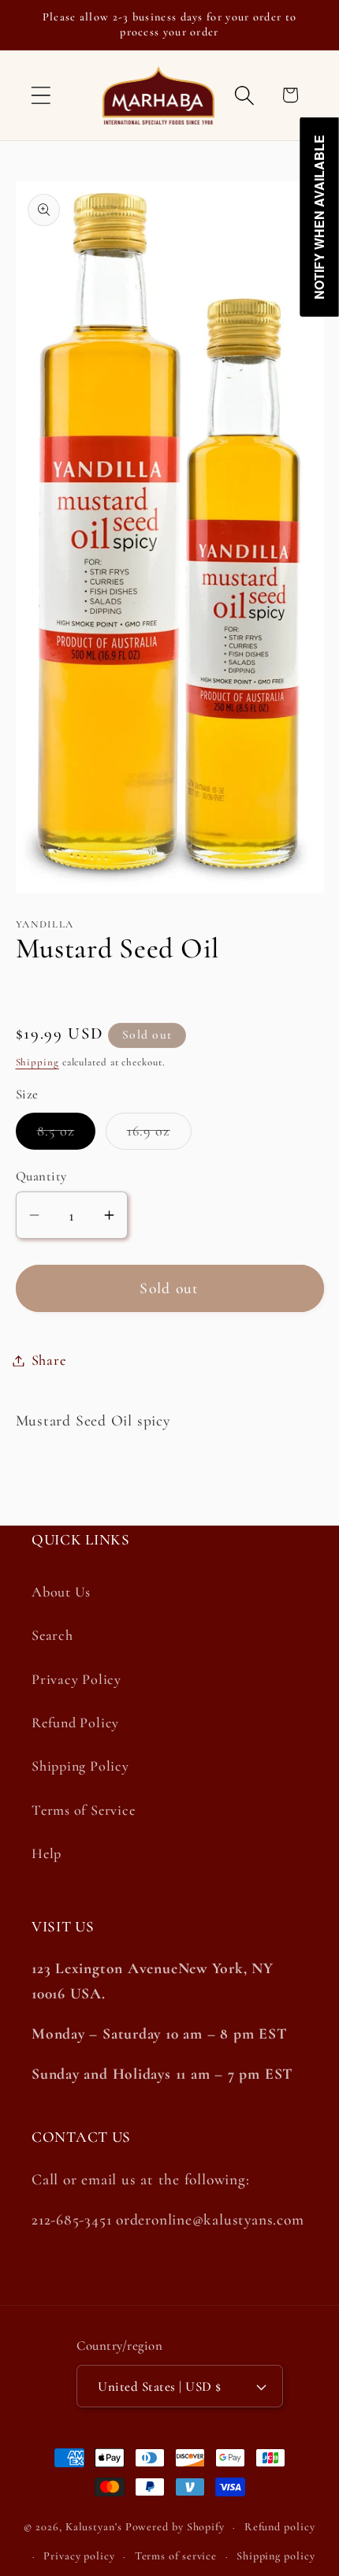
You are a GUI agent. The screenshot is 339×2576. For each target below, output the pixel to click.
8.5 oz (67, 1135)
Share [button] (49, 1360)
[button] (41, 95)
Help (47, 1853)
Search (52, 1635)
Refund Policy (75, 1723)
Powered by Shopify (175, 2527)
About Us (61, 1592)
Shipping (37, 1062)
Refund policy (280, 2527)
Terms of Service (83, 1810)
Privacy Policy (76, 1679)
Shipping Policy (80, 1766)
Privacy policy (79, 2556)
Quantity (41, 1176)
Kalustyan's (94, 2527)
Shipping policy (276, 2556)
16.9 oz (159, 1135)
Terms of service (176, 2556)
